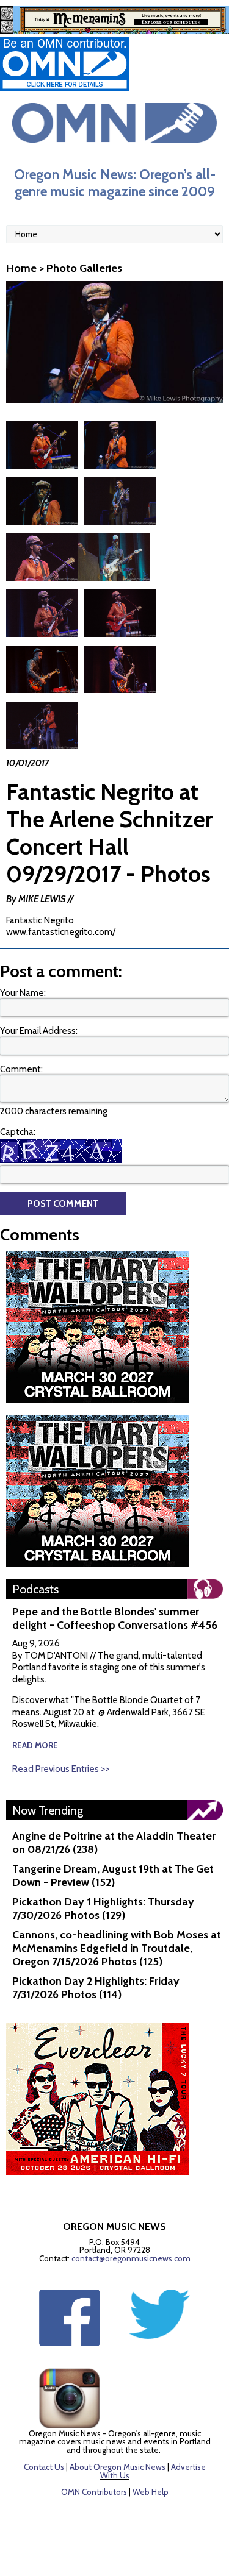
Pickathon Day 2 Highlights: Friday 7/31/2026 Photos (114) (96, 1988)
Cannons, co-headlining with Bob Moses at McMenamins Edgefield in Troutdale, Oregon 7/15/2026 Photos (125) (117, 1948)
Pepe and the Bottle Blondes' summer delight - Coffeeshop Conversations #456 (115, 1618)
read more (35, 1745)
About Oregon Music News (118, 2467)
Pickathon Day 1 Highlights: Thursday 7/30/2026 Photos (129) (103, 1909)
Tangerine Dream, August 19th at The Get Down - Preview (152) (113, 1876)
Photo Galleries (84, 268)
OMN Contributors (94, 2492)
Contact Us (44, 2467)
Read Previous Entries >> (61, 1769)
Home (21, 268)
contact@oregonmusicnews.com (131, 2258)
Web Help (151, 2492)
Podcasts (35, 1589)
